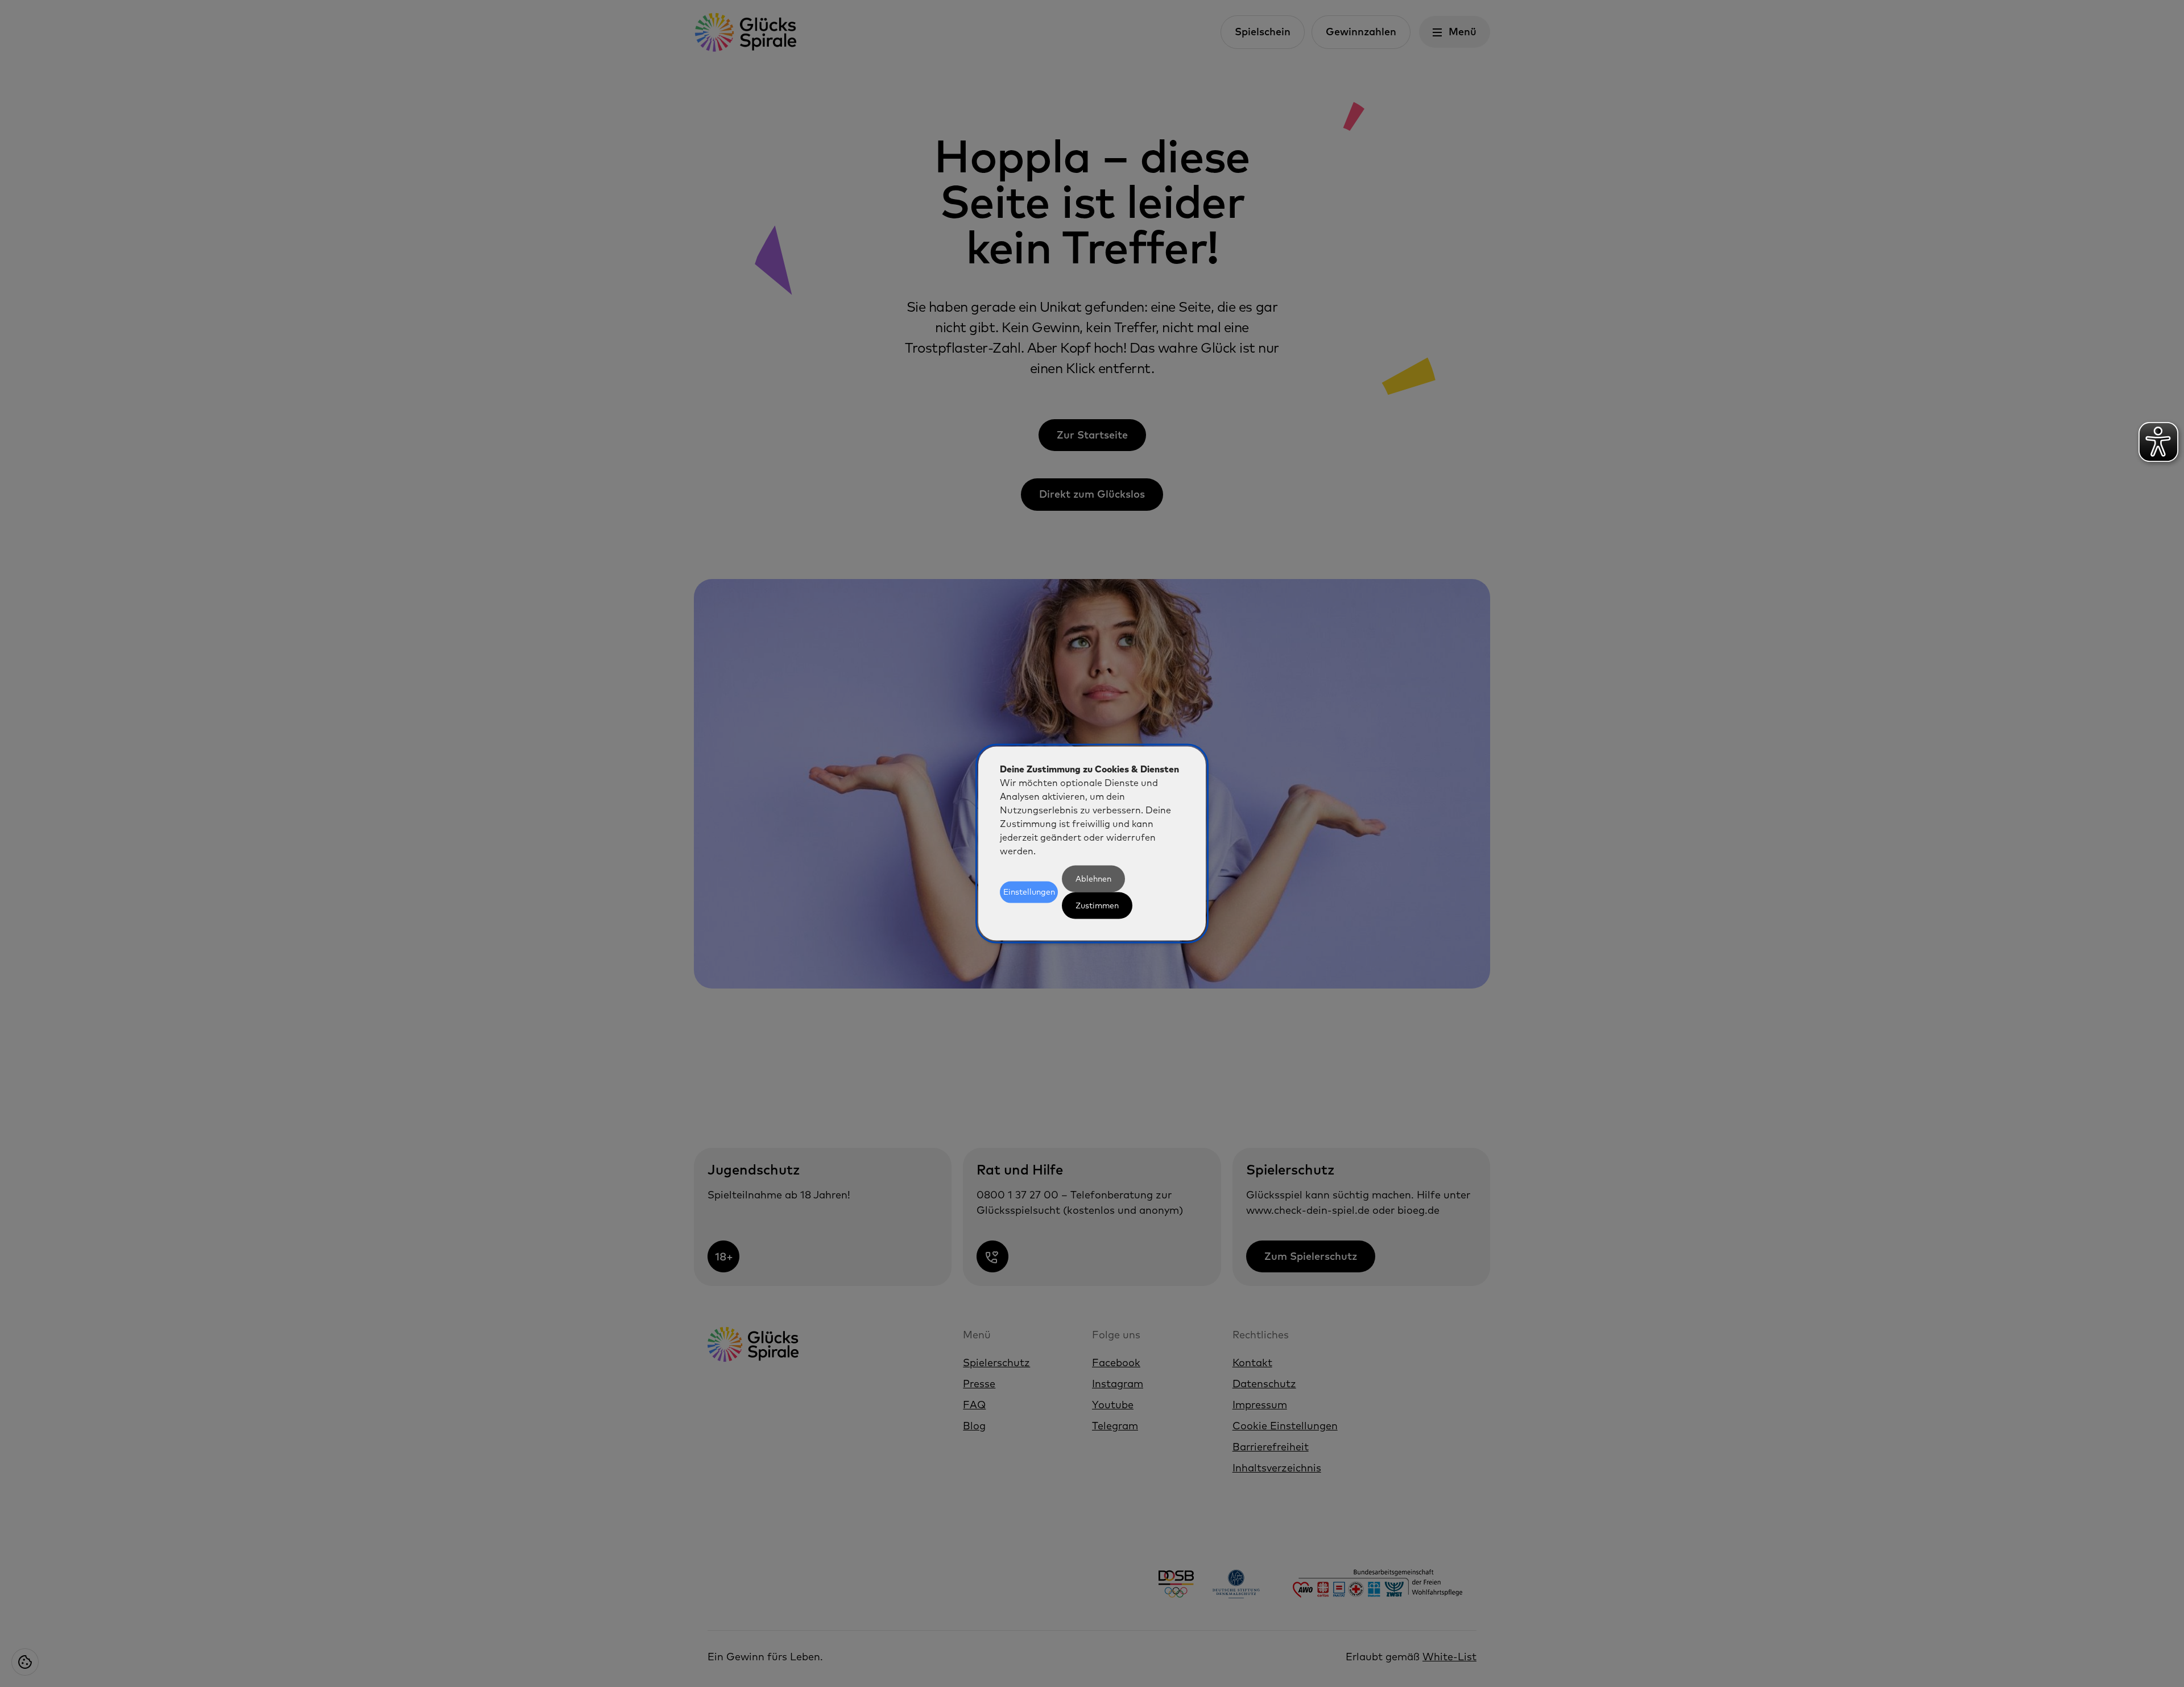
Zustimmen (1097, 905)
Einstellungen (1029, 892)
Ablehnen (1093, 878)
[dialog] (1092, 844)
